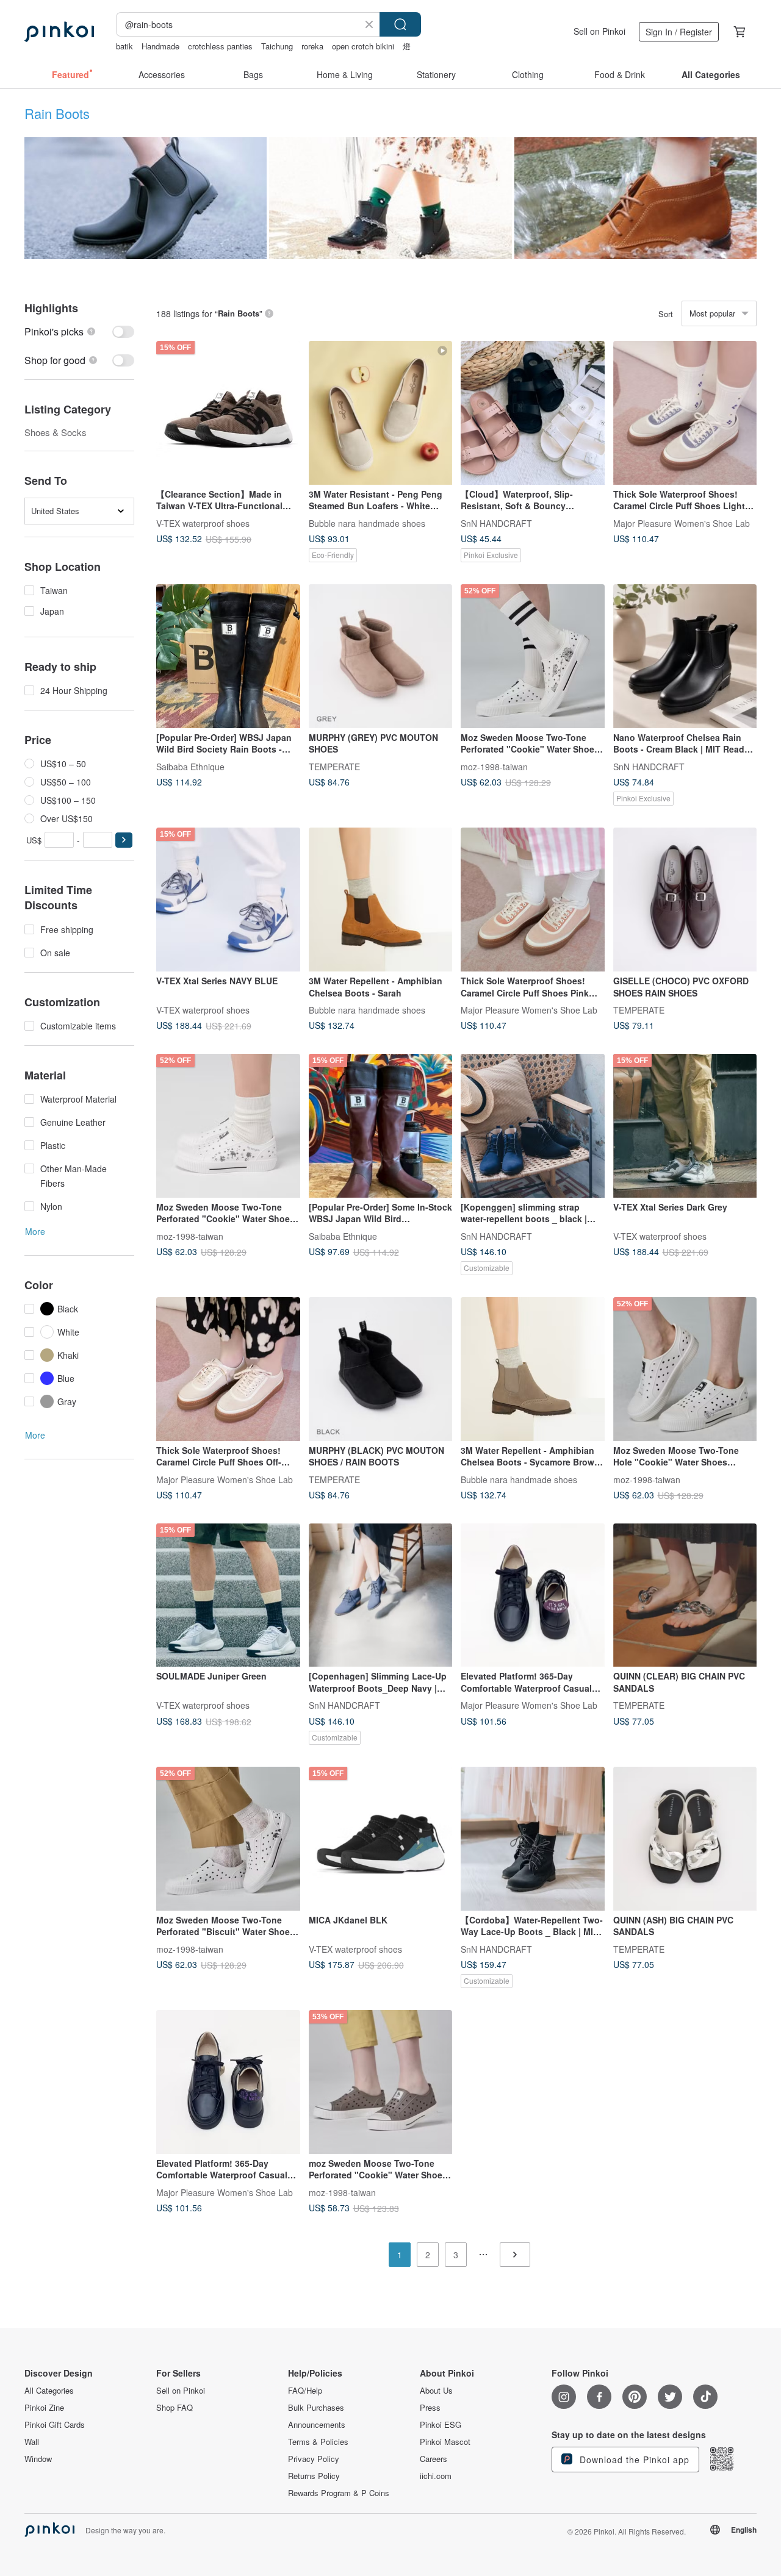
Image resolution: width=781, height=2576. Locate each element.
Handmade (160, 46)
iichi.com (436, 2476)
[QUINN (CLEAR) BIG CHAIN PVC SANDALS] (685, 1595)
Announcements (317, 2425)
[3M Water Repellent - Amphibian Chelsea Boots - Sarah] (381, 900)
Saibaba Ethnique (190, 766)
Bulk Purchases (316, 2408)
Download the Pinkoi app (633, 2460)
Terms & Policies (318, 2442)
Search (400, 24)
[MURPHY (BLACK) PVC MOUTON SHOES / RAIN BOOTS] (381, 1369)
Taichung (277, 46)
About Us (436, 2391)
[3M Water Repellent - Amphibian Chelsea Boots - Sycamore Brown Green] (533, 1369)
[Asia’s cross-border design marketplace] (59, 32)
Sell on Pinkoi (599, 31)
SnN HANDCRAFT (496, 523)
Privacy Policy (314, 2459)
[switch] (79, 331)
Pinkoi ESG (441, 2425)
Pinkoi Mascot (445, 2442)
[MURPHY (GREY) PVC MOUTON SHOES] (381, 656)
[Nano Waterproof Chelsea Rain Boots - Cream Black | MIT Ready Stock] (685, 656)
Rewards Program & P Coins (339, 2493)
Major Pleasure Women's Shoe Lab (682, 523)
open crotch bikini (363, 46)
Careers (434, 2459)
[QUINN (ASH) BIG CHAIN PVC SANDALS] (685, 1839)
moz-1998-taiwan (494, 766)
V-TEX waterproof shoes (203, 523)
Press (430, 2408)
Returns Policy (314, 2476)
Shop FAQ (175, 2408)
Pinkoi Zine (44, 2408)
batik (124, 46)
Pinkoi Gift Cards (55, 2425)
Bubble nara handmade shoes (367, 523)
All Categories (49, 2391)
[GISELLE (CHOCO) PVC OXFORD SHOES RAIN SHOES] (685, 900)
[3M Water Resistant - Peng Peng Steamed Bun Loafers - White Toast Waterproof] (381, 413)
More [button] (35, 1231)
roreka (312, 46)
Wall (32, 2442)
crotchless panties (220, 46)
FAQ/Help (305, 2391)
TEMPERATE (334, 766)
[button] (124, 840)
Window (38, 2459)
